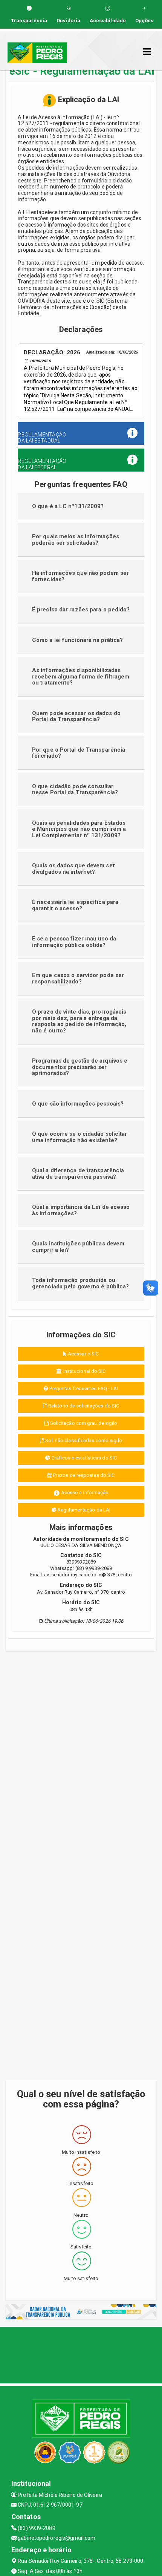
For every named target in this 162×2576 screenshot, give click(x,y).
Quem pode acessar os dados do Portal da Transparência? (76, 716)
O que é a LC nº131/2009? (68, 506)
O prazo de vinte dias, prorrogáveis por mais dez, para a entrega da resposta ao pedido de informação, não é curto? (79, 1021)
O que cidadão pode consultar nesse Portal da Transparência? (75, 789)
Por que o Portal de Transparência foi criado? (79, 753)
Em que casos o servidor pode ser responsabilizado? (78, 978)
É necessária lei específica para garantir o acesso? (75, 905)
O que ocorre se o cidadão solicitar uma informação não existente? (80, 1137)
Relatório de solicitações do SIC (83, 1406)
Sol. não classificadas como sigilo (83, 1440)
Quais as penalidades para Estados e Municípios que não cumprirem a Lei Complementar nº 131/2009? (79, 829)
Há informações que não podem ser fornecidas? (80, 576)
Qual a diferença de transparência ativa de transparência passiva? (78, 1174)
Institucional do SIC (84, 1371)
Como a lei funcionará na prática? (77, 640)
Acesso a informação (84, 1492)
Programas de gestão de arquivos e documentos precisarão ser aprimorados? (80, 1067)
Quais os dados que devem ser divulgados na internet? (73, 869)
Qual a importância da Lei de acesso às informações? (81, 1210)
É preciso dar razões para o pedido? (81, 610)
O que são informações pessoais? (78, 1104)
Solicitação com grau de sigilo (83, 1423)
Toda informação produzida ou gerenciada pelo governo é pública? (80, 1283)
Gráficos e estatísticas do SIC (83, 1458)
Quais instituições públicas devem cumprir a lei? (78, 1247)
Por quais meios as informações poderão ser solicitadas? (76, 540)
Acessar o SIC (83, 1354)
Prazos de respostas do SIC (83, 1475)
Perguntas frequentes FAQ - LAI (83, 1388)
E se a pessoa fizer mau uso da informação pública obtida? (74, 942)
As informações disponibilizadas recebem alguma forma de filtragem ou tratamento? (81, 676)
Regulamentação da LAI (83, 1510)
